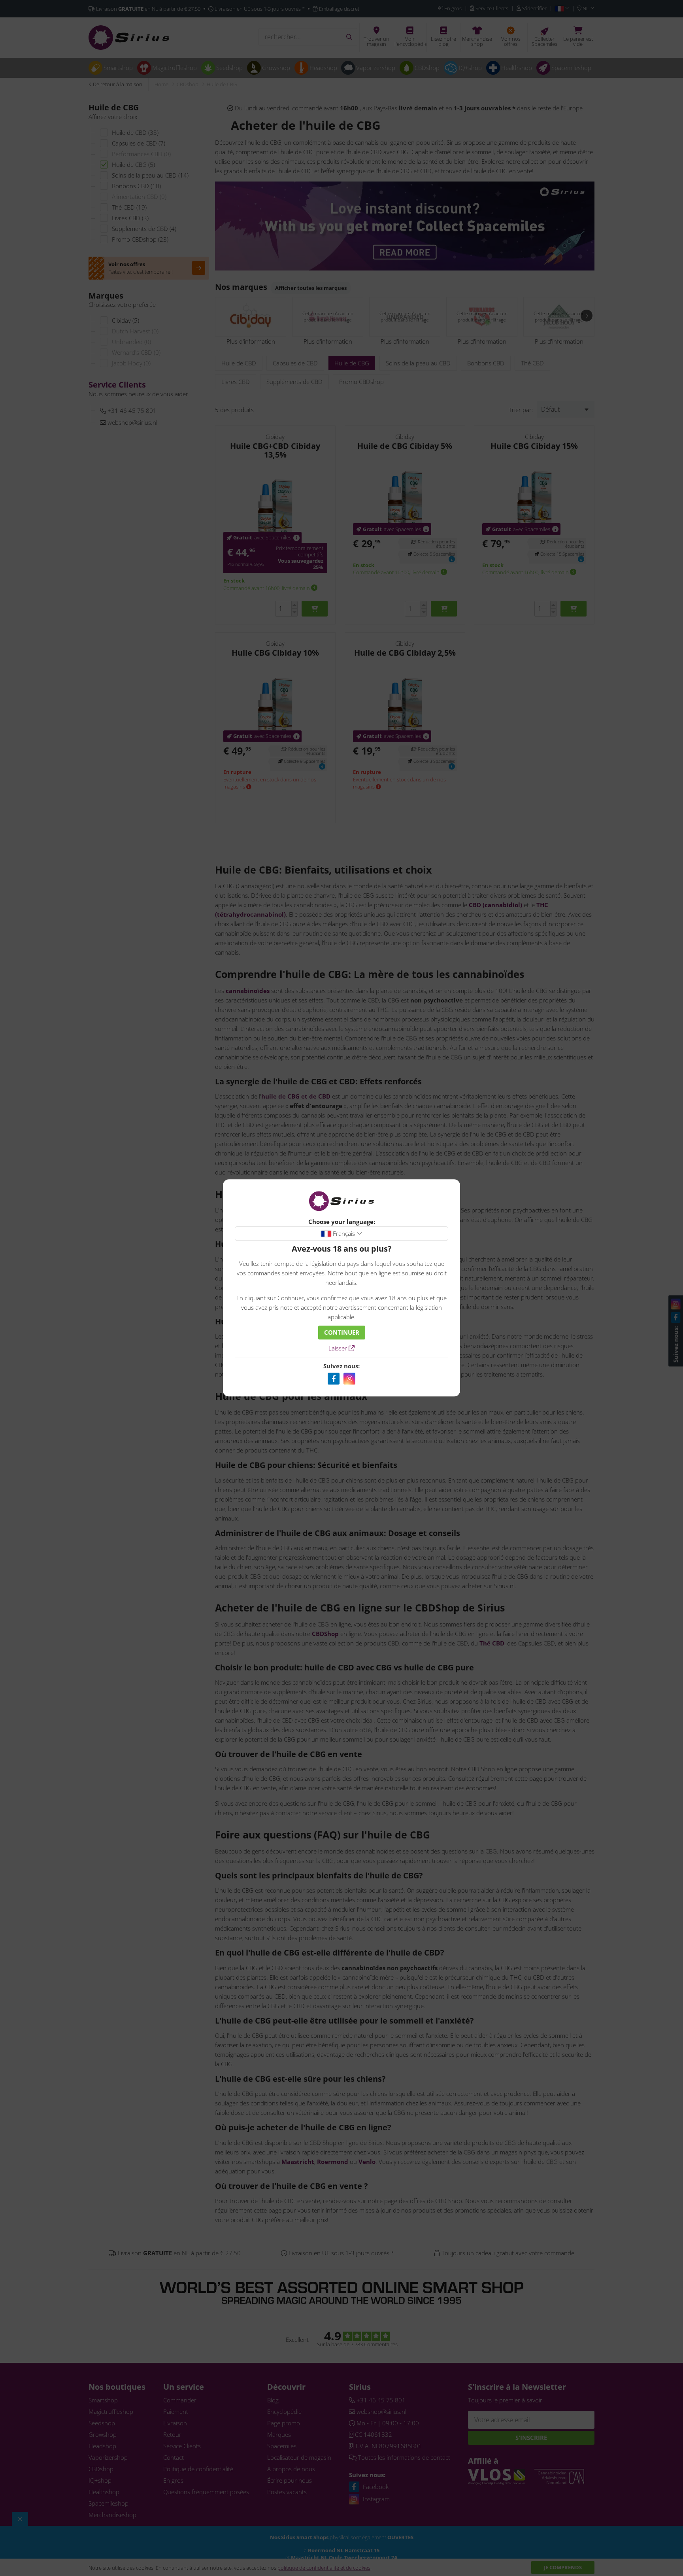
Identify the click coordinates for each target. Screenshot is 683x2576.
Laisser (339, 1349)
